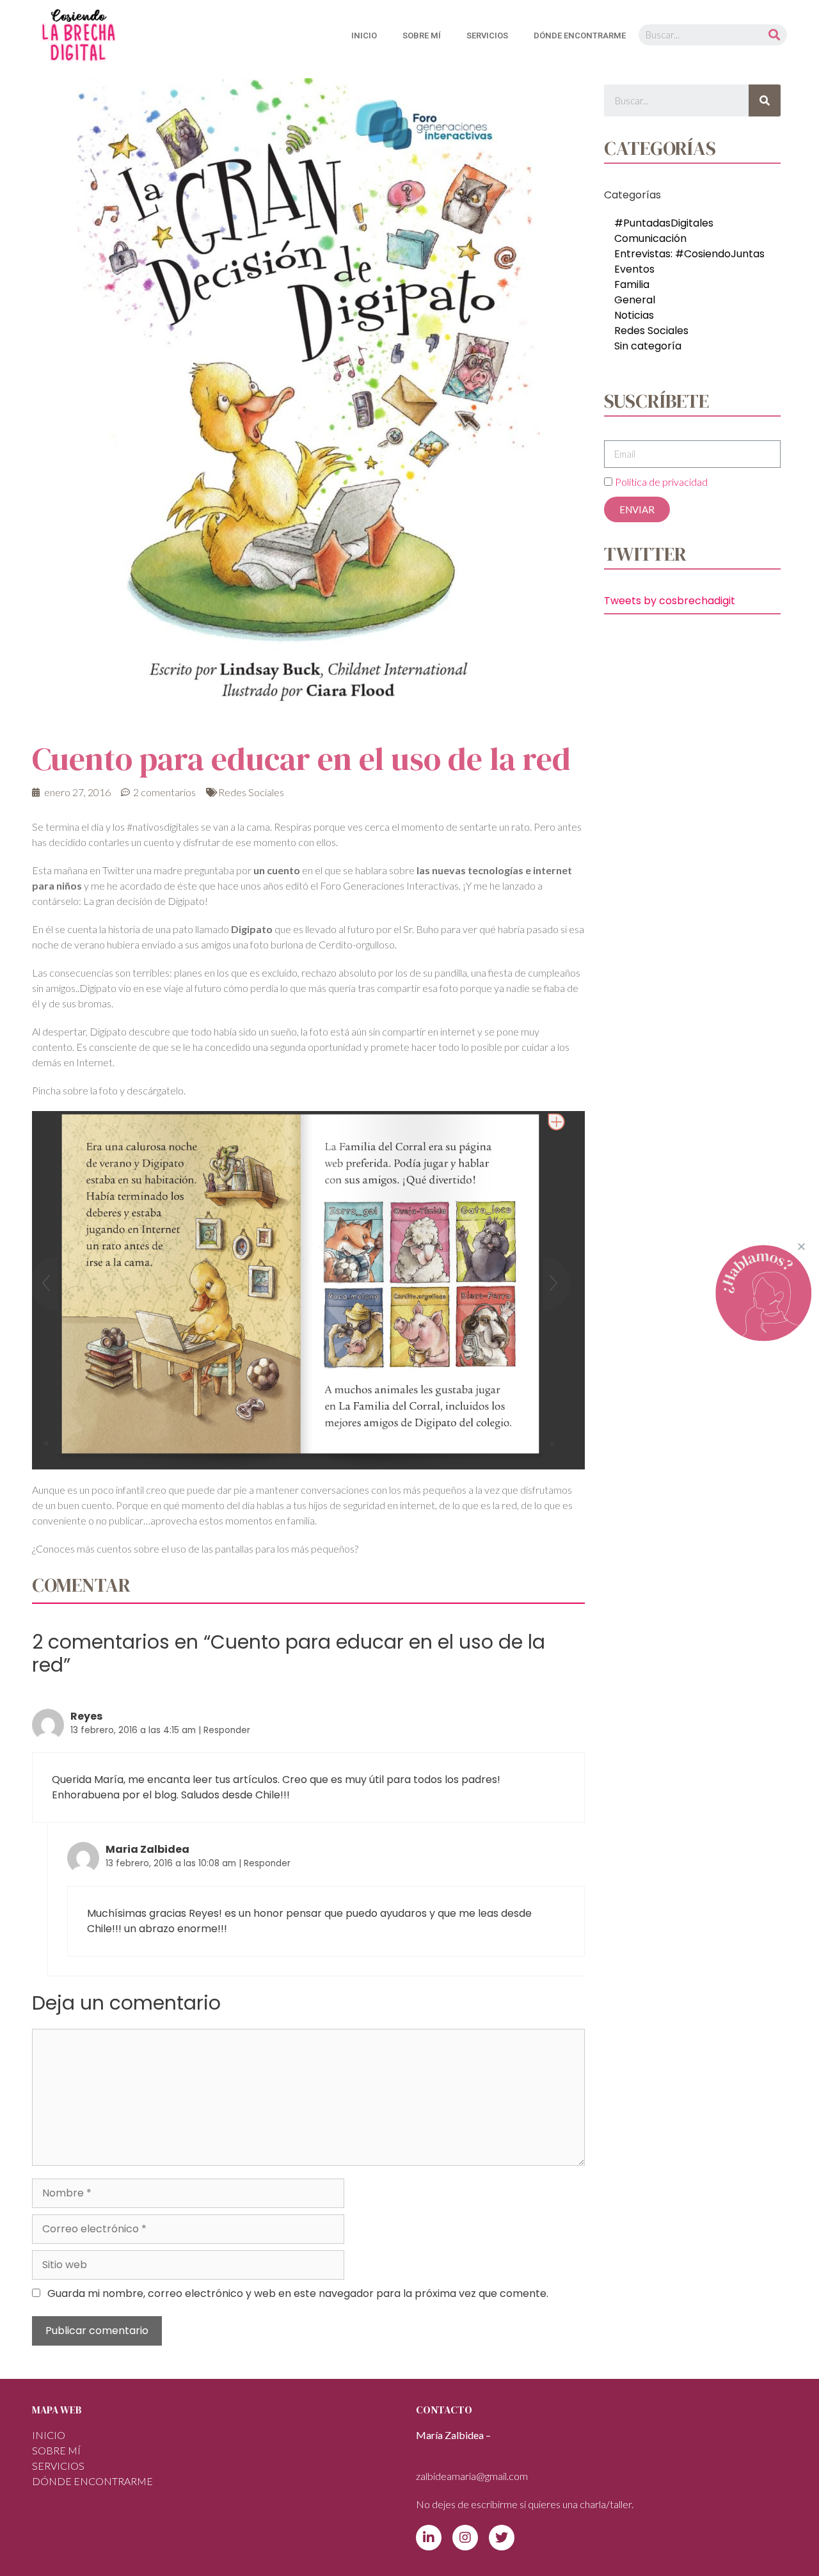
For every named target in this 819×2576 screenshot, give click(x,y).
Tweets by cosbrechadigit (670, 601)
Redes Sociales (251, 792)
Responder (227, 1730)
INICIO (364, 36)
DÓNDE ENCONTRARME (580, 36)
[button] (801, 1246)
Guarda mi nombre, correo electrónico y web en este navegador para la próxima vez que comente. (298, 2293)
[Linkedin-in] (429, 2538)
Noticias (634, 315)
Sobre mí (422, 36)
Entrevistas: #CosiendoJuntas (689, 254)
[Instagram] (465, 2538)
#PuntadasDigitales (664, 223)
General (635, 300)
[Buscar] (774, 35)
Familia (632, 284)
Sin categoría (648, 346)
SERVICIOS (487, 36)
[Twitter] (502, 2538)
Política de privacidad (661, 482)
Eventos (634, 269)
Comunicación (650, 238)
